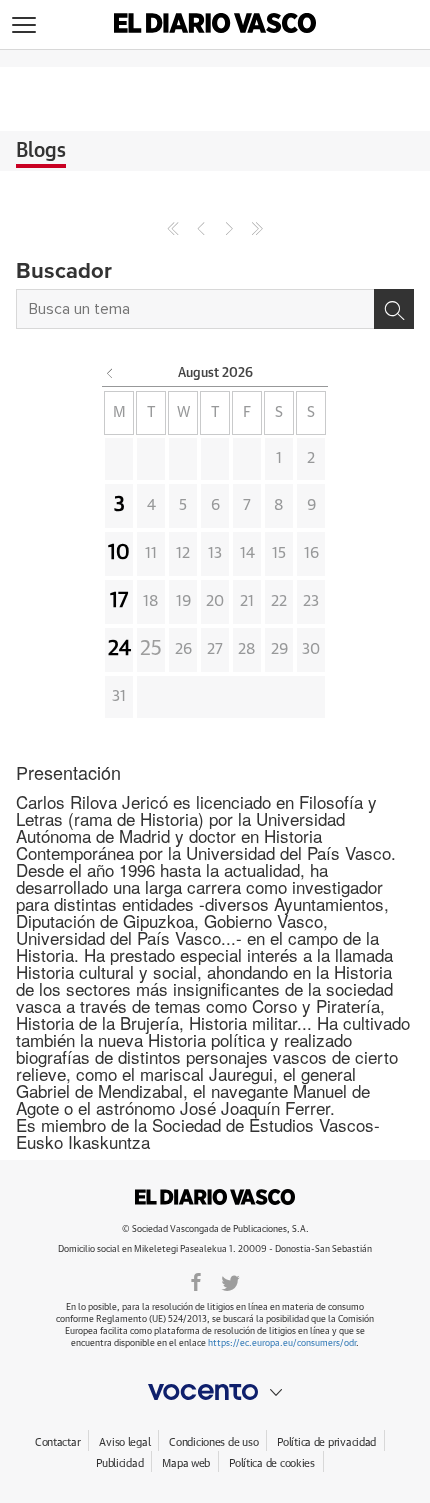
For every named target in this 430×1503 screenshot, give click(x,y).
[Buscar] (394, 309)
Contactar (57, 1442)
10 (119, 553)
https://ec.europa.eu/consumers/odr (282, 1343)
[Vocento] (215, 1392)
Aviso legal (124, 1442)
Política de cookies (272, 1463)
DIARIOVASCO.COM (215, 1197)
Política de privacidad (326, 1442)
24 (119, 649)
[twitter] (230, 1281)
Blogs (41, 151)
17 (119, 601)
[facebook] (196, 1281)
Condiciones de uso (213, 1442)
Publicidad (119, 1463)
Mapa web (186, 1463)
